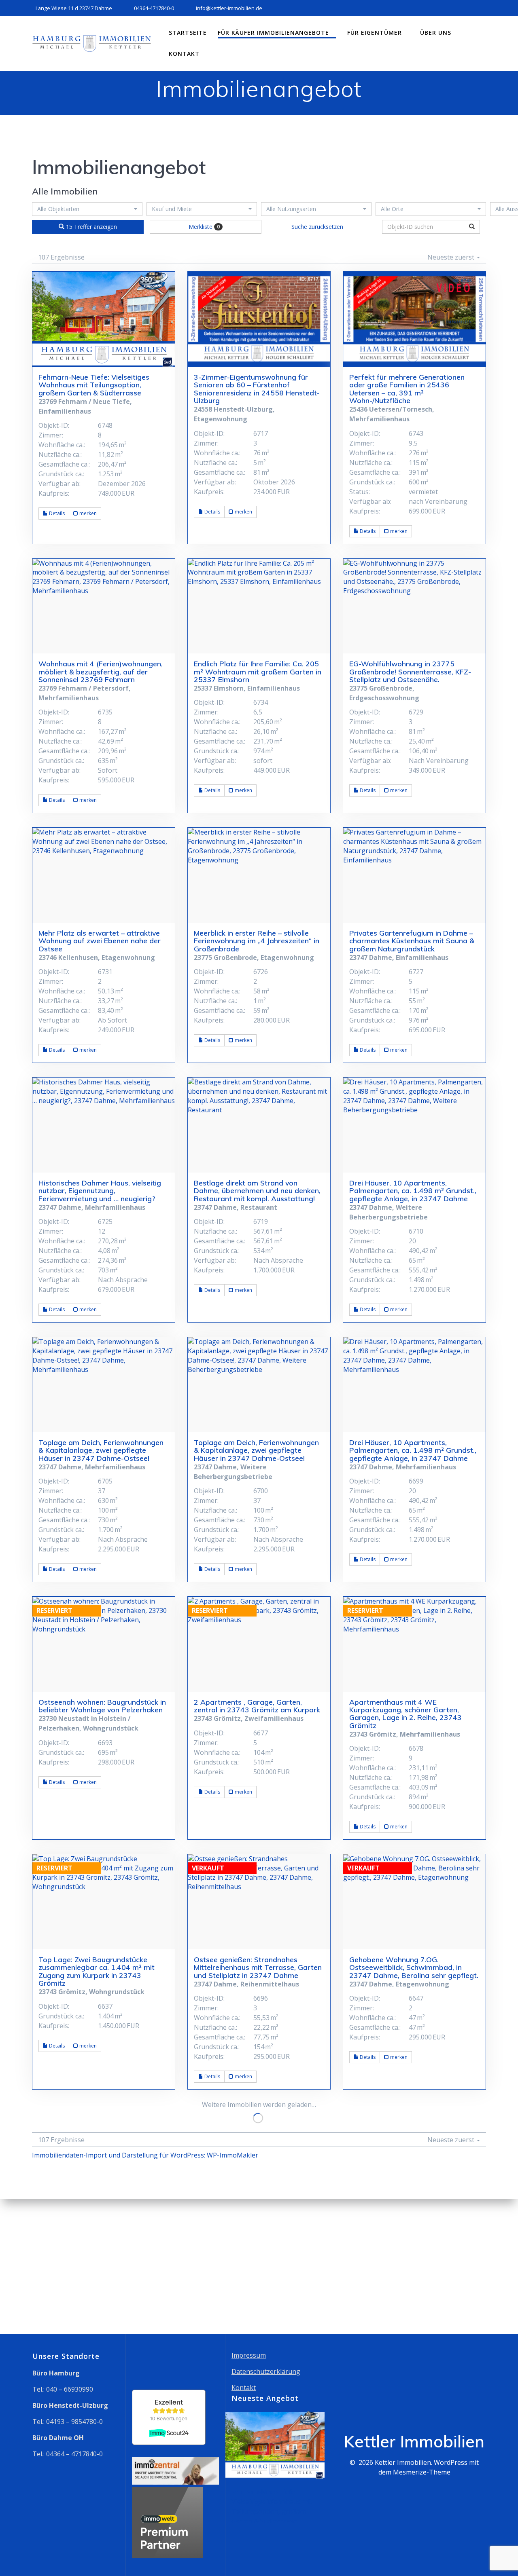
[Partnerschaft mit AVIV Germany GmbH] (167, 2555)
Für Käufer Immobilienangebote (273, 33)
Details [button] (56, 513)
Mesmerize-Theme (422, 2472)
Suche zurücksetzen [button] (317, 227)
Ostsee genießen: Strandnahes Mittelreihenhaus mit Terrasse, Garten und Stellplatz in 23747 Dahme (258, 1967)
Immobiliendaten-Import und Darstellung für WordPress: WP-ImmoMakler (145, 2155)
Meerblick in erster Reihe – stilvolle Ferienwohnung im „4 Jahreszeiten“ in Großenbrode (257, 941)
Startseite (188, 33)
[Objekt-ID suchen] (472, 227)
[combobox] (87, 209)
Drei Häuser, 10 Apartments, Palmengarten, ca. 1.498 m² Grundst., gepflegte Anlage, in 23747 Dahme (413, 1191)
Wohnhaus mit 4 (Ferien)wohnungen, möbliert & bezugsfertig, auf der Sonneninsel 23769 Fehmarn (101, 671)
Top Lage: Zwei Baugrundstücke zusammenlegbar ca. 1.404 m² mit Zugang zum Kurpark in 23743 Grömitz (97, 1971)
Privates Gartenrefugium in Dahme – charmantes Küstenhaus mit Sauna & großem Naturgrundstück (412, 941)
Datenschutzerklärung (266, 2371)
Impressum (249, 2355)
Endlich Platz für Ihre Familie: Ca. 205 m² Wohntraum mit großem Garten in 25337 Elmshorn (258, 671)
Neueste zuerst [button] (452, 257)
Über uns (436, 33)
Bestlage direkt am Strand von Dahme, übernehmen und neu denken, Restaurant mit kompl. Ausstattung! (257, 1191)
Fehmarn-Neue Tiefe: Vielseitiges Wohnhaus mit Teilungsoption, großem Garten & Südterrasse (94, 385)
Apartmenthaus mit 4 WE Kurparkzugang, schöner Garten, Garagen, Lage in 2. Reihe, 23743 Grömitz (405, 1714)
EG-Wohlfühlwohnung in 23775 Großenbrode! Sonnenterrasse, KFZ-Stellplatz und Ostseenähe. (410, 671)
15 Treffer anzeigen (91, 227)
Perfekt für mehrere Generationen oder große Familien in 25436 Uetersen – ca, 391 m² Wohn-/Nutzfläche (407, 389)
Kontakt (184, 54)
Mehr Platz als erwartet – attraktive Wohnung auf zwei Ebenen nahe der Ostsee (100, 941)
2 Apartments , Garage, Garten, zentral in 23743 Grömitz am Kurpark (257, 1706)
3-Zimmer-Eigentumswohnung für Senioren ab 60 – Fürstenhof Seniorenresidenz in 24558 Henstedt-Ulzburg (257, 389)
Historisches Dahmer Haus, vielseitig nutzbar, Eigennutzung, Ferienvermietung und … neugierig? (100, 1191)
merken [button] (87, 513)
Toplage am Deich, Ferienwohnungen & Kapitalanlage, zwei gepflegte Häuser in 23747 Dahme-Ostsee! (101, 1450)
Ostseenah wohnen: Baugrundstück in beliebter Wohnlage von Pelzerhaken (102, 1706)
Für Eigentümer (375, 33)
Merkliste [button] (204, 227)
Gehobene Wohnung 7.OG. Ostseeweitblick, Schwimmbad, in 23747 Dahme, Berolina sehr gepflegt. (414, 1967)
